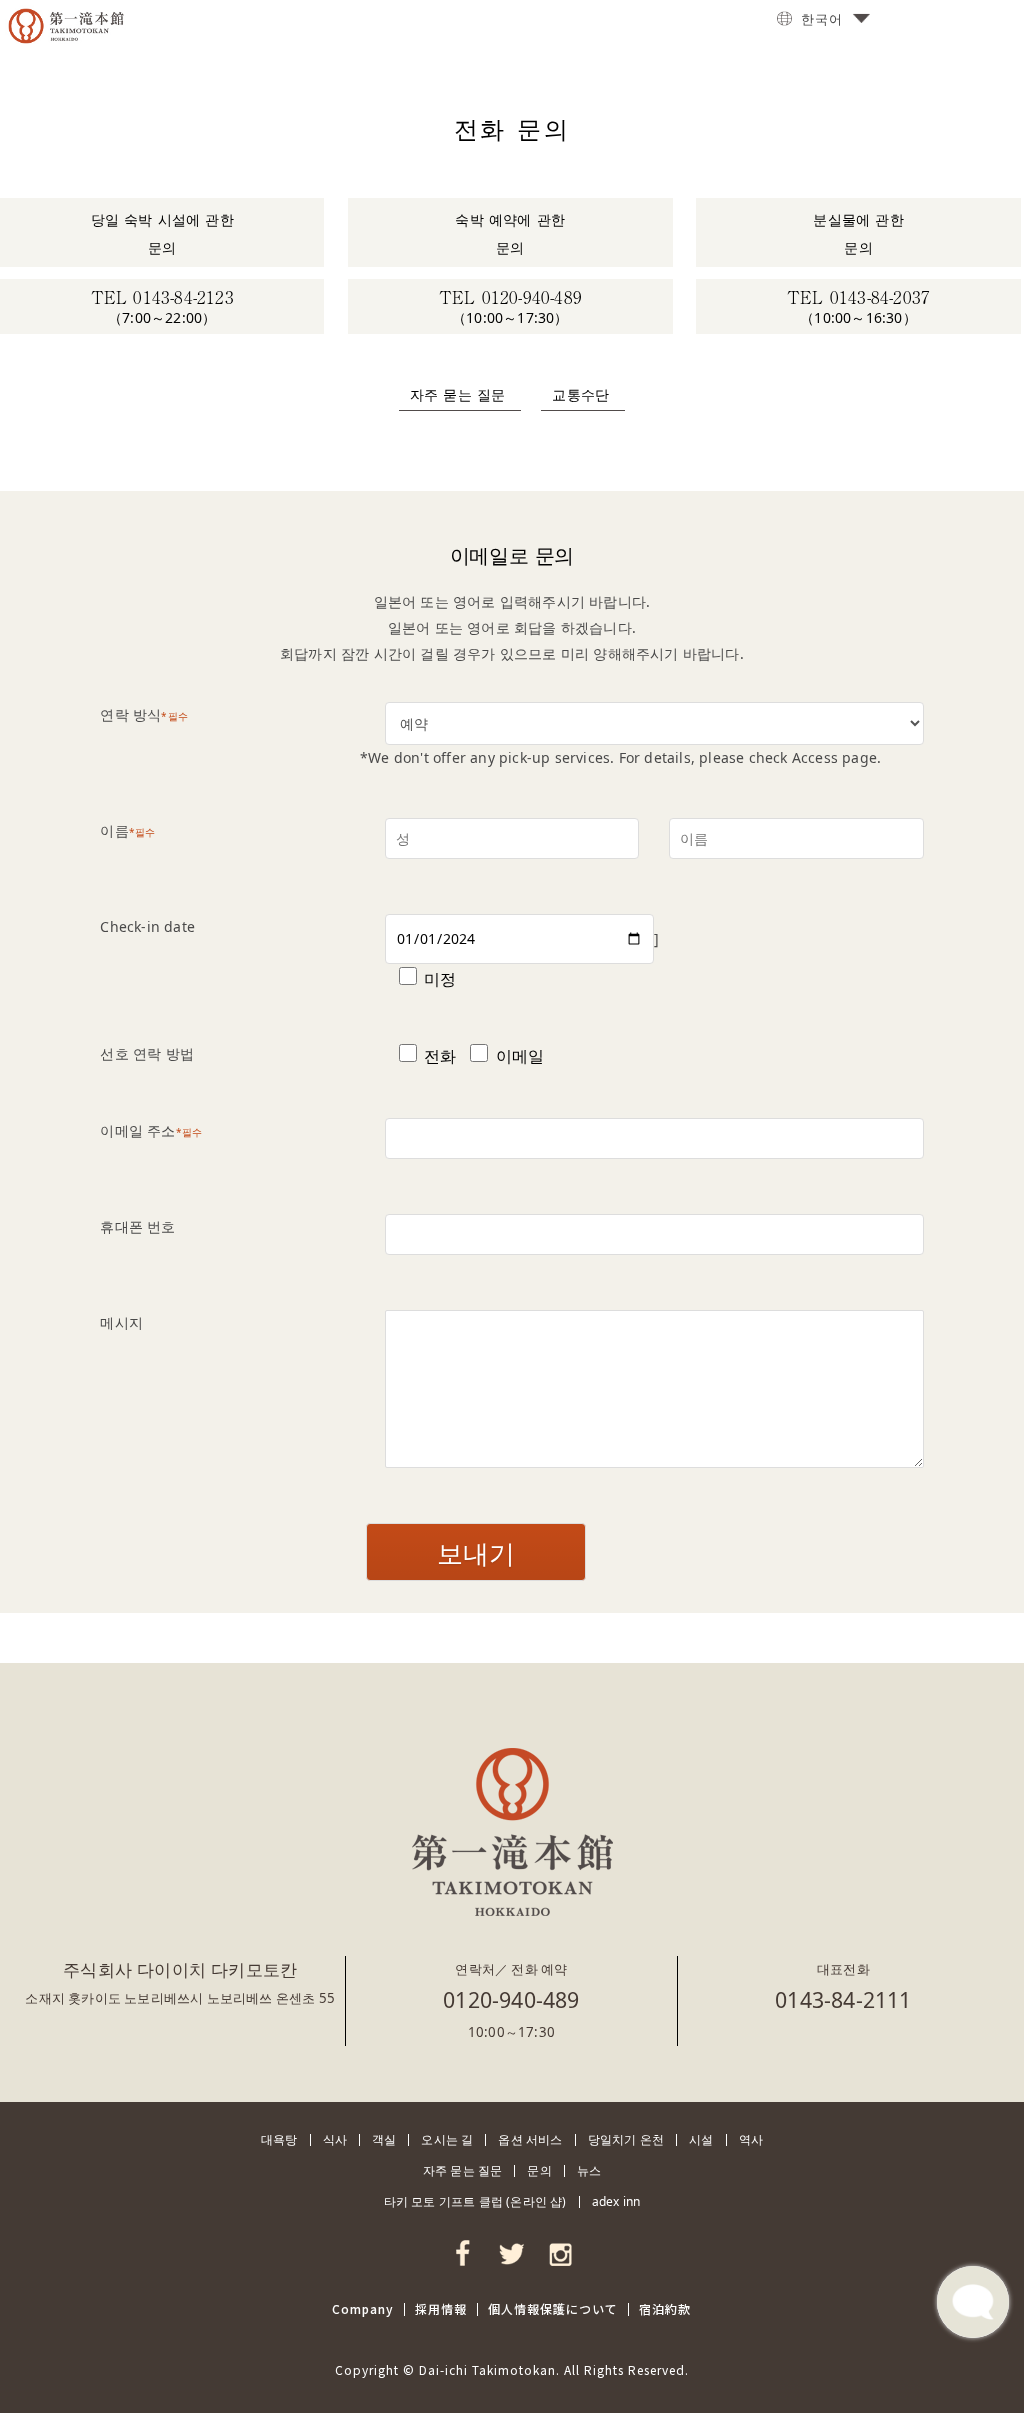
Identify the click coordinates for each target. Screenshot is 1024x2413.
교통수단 (580, 394)
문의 (539, 2170)
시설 (701, 2139)
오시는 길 (447, 2139)
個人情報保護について (553, 2308)
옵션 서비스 (530, 2139)
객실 (384, 2139)
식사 (335, 2139)
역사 (751, 2139)
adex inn (616, 2201)
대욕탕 (279, 2139)
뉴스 (589, 2170)
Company (363, 2308)
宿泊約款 (665, 2308)
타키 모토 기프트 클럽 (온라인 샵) (475, 2201)
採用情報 (441, 2308)
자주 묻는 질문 (458, 394)
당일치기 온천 (626, 2139)
